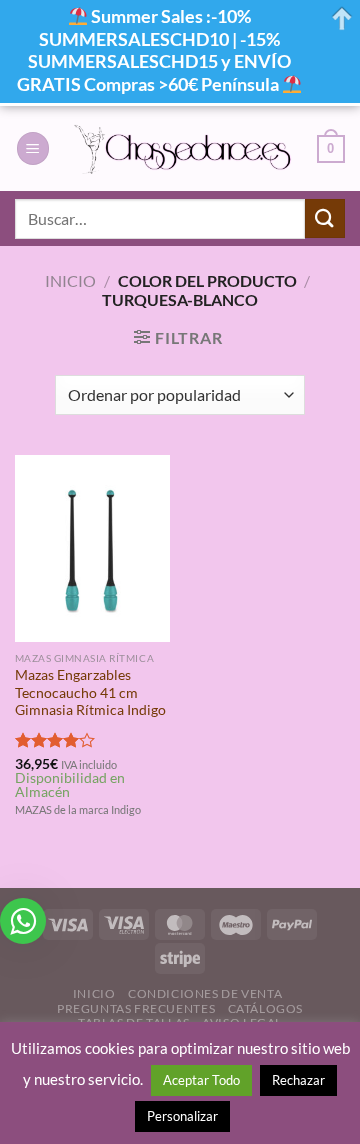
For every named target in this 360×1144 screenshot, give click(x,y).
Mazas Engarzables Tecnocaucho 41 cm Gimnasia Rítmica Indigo (90, 692)
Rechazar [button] (298, 1080)
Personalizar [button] (182, 1116)
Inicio (70, 280)
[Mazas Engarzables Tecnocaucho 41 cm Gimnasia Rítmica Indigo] (92, 548)
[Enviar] (325, 218)
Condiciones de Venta (205, 993)
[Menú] (33, 148)
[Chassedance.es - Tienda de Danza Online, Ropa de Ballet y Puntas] (183, 149)
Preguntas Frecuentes (136, 1008)
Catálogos (266, 1008)
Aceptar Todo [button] (201, 1080)
